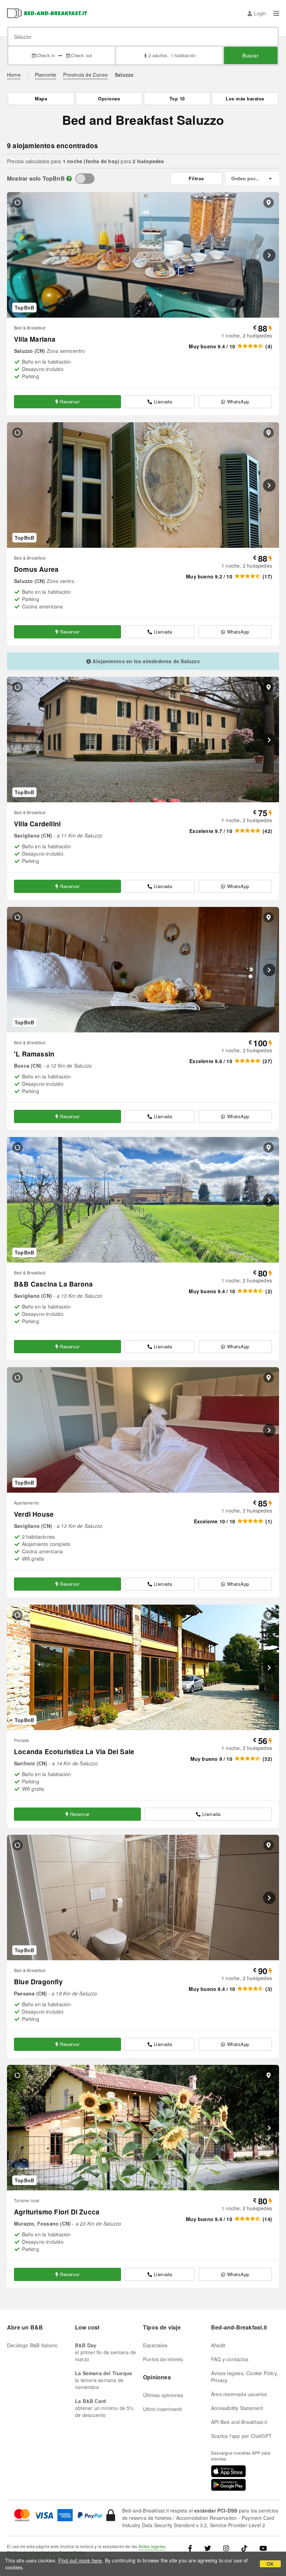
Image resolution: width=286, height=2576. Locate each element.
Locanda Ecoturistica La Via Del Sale (74, 1752)
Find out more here (80, 2560)
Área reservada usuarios (239, 2394)
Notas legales (152, 2546)
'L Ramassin (34, 1054)
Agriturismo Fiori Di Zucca (57, 2212)
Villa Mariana (35, 339)
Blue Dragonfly (38, 1982)
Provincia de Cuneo (85, 75)
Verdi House (34, 1514)
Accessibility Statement (237, 2408)
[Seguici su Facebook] (193, 2548)
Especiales (155, 2345)
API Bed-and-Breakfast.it (239, 2422)
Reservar (70, 401)
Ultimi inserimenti (163, 2409)
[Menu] (276, 13)
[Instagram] (226, 2548)
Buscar (251, 55)
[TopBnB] (85, 179)
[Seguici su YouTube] (263, 2548)
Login (260, 13)
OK (270, 2564)
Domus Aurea (36, 569)
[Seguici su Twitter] (208, 2548)
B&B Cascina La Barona (53, 1284)
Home (14, 75)
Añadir (218, 2345)
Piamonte (46, 75)
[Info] (69, 178)
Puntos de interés (163, 2359)
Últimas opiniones (163, 2395)
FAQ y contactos (230, 2359)
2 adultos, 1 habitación (172, 55)
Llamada (163, 401)
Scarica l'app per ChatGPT (241, 2436)
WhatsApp (238, 401)
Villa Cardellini (37, 824)
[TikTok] (244, 2548)
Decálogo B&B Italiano (32, 2345)
